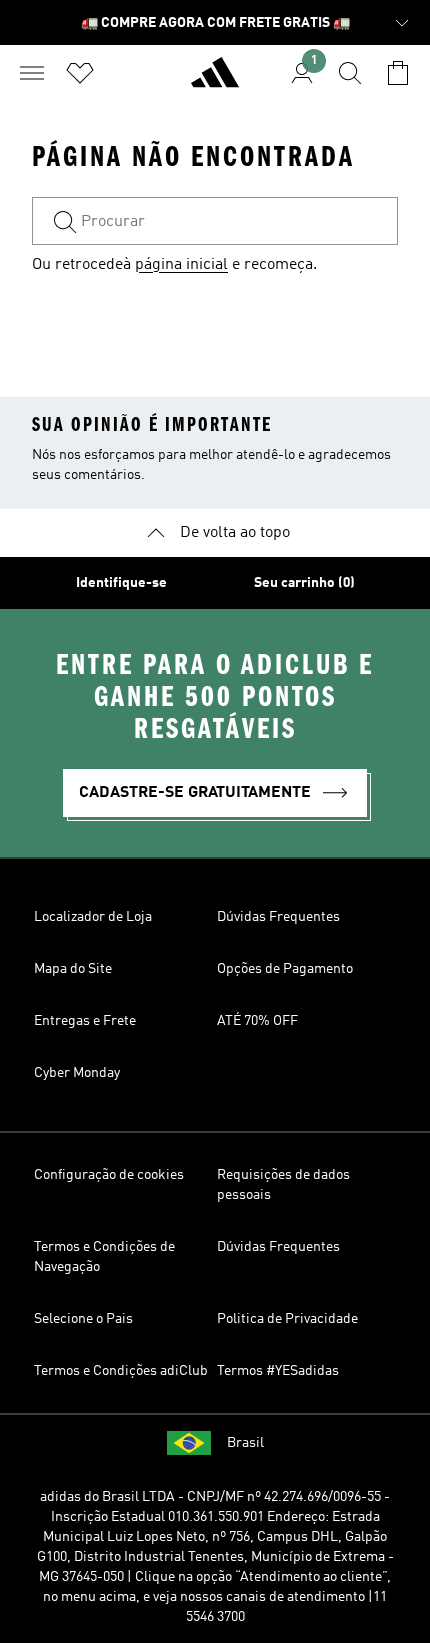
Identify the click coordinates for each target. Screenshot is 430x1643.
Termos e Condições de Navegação (104, 1257)
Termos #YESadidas (278, 1371)
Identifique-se (121, 583)
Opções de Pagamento (285, 969)
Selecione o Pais (83, 1319)
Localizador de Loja (93, 917)
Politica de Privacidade (287, 1319)
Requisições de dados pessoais (283, 1185)
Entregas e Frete (85, 1021)
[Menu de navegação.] (32, 73)
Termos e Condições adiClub (121, 1371)
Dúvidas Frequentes (278, 917)
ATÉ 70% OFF (257, 1021)
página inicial (181, 265)
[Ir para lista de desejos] (80, 73)
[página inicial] (215, 81)
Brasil (245, 1443)
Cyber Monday (77, 1073)
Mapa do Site (73, 969)
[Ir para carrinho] (398, 73)
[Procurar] (350, 73)
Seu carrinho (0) (304, 583)
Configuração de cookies (109, 1175)
